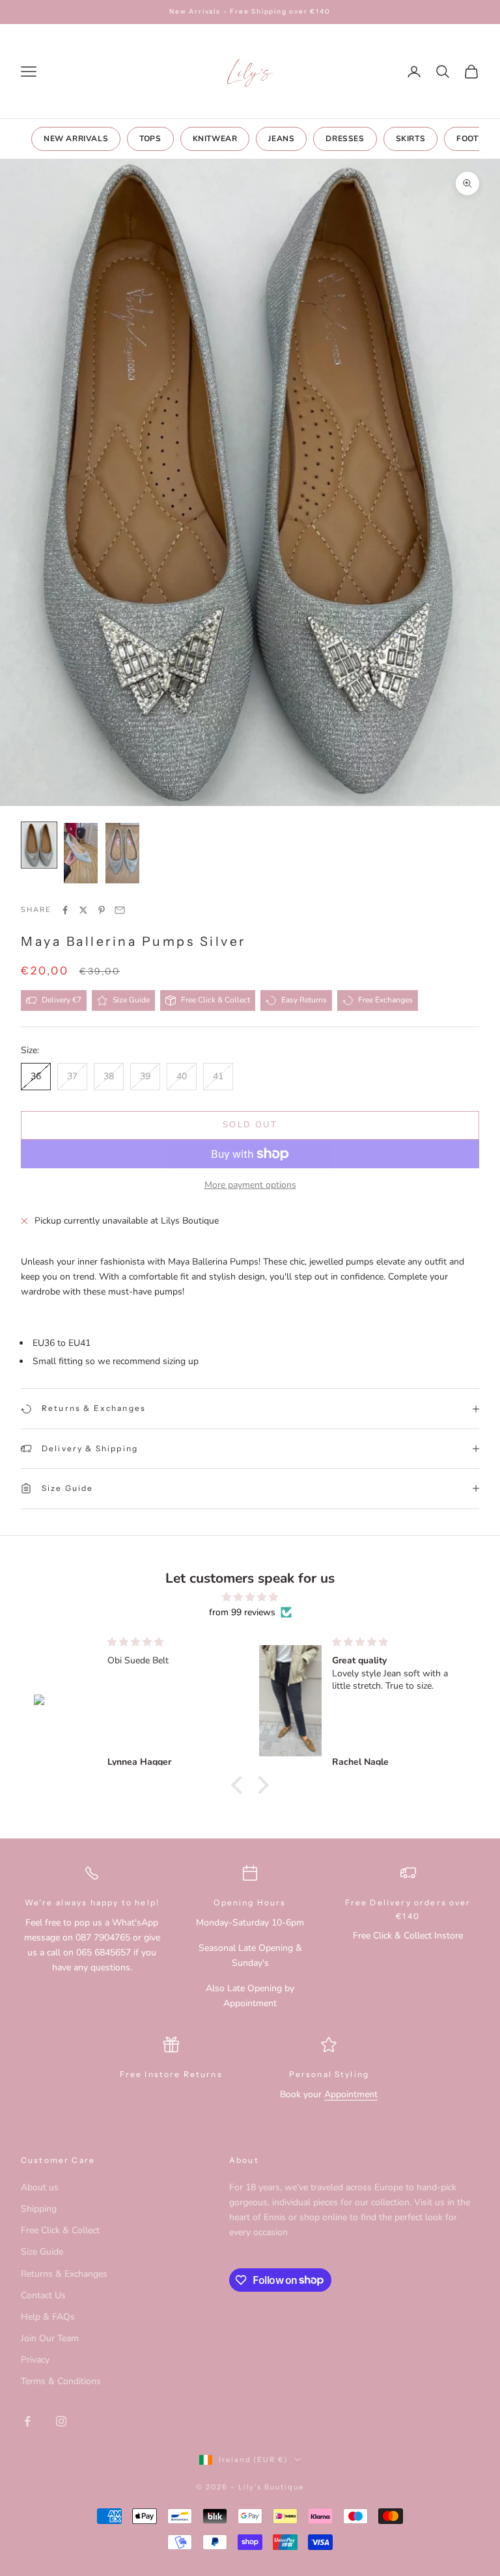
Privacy (35, 2360)
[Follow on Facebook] (27, 2421)
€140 (408, 1916)
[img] (250, 1597)
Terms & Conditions (61, 2381)
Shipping (39, 2209)
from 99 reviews (242, 1612)
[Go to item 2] (81, 853)
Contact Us (43, 2295)
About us (40, 2187)
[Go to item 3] (122, 853)
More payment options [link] (250, 1185)
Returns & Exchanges (64, 2274)
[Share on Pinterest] (102, 910)
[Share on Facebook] (65, 910)
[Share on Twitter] (83, 910)
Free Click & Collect (60, 2230)
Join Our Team (50, 2338)
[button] (240, 1785)
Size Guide (42, 2252)
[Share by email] (120, 910)
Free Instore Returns (171, 2074)
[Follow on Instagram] (61, 2421)
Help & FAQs (48, 2317)
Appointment (351, 2094)
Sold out (250, 1125)
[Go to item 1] (39, 845)
